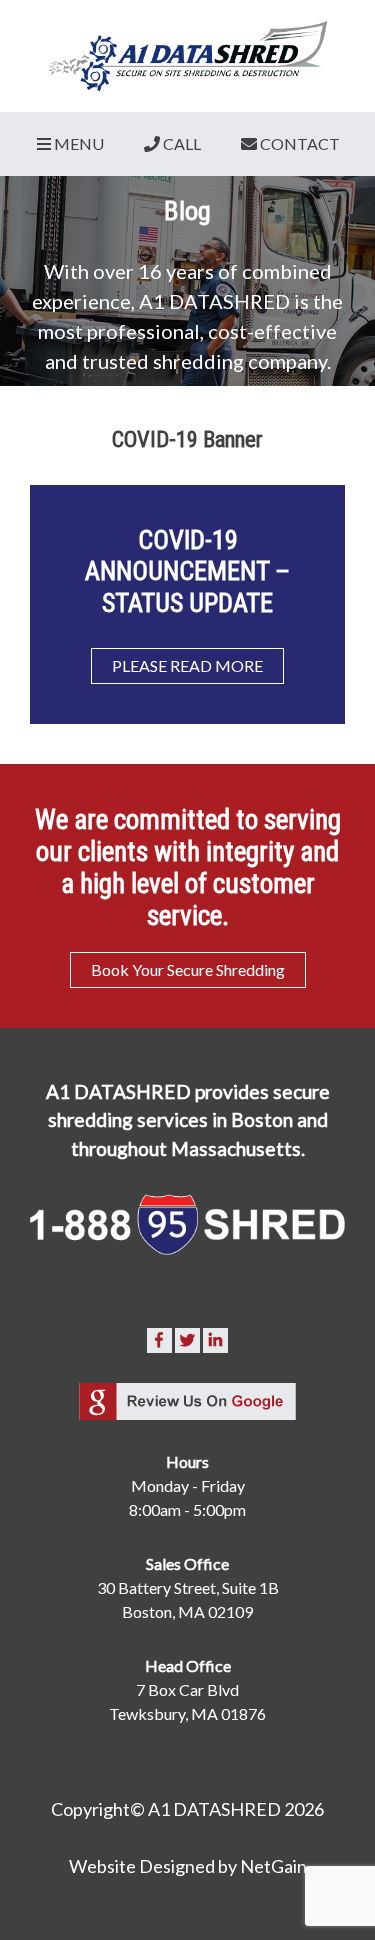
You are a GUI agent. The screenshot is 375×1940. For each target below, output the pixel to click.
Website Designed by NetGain (188, 1866)
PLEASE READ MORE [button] (187, 665)
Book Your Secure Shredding (188, 969)
